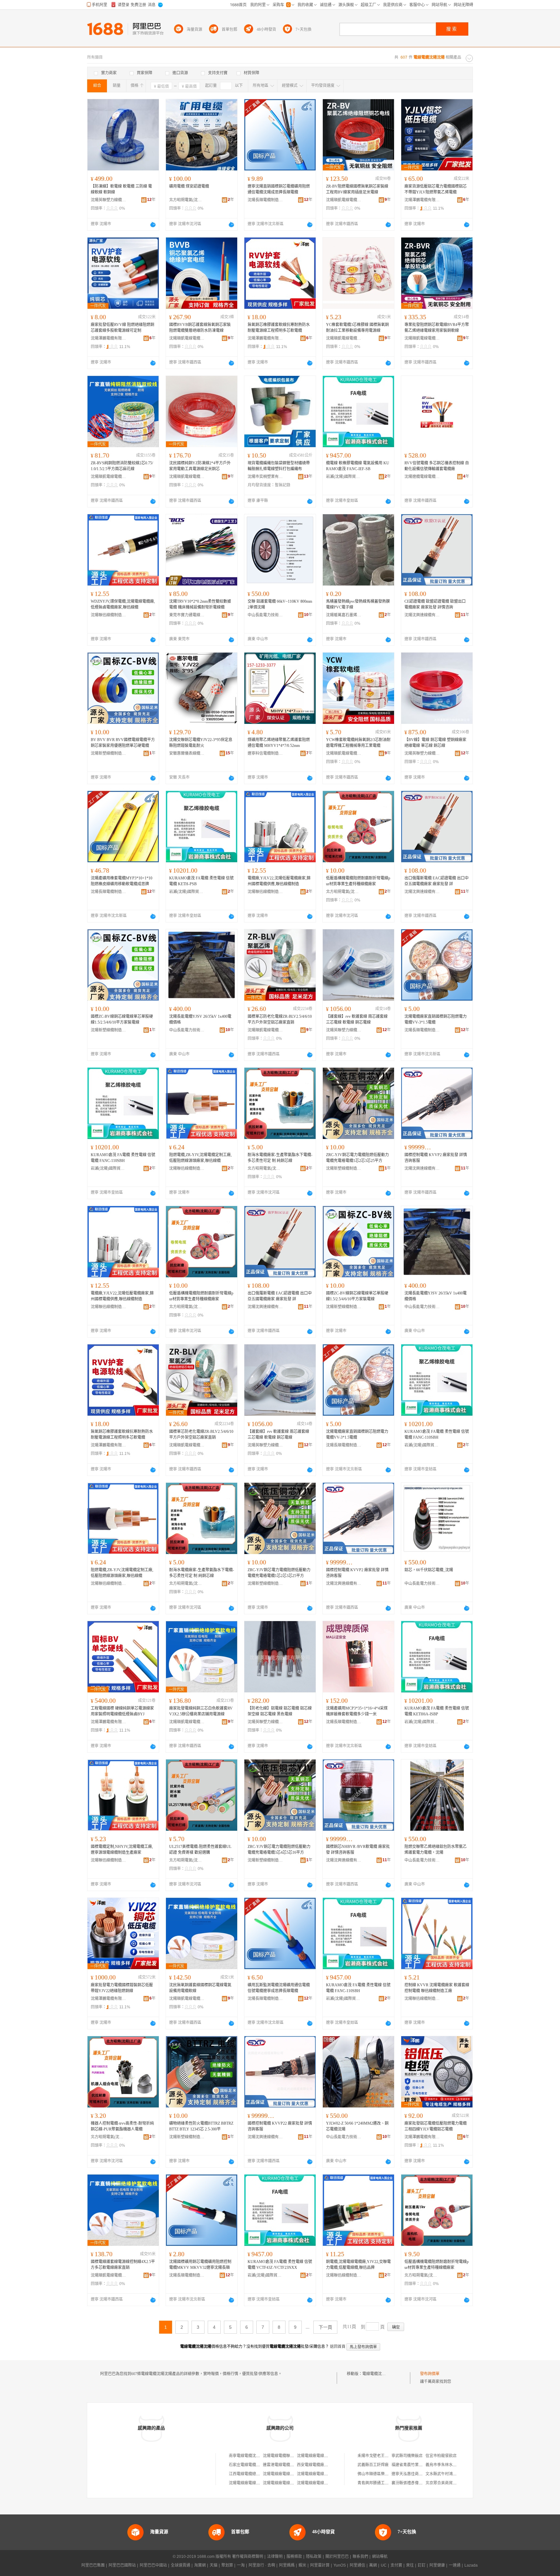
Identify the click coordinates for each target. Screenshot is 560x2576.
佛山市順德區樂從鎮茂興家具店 (385, 2474)
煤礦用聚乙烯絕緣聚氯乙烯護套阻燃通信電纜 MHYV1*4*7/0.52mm (279, 743)
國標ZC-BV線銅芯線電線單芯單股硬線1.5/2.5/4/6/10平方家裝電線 (122, 1019)
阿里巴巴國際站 (122, 2565)
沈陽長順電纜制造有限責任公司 (265, 200)
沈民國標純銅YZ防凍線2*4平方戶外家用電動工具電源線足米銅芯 (200, 466)
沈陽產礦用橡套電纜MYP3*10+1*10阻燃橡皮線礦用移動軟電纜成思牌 (122, 881)
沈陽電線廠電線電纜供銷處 (286, 2474)
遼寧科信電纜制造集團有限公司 (265, 753)
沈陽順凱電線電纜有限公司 (344, 200)
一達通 (455, 2565)
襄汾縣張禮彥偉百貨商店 (413, 2483)
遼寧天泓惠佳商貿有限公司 (415, 2474)
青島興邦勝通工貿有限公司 (381, 2483)
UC (384, 2565)
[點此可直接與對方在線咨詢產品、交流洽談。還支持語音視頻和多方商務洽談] (153, 225)
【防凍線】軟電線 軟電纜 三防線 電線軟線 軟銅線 (121, 189)
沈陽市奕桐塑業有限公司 (265, 477)
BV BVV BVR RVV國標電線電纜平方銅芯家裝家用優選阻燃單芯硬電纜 (123, 743)
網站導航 (380, 2557)
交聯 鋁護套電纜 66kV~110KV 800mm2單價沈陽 (280, 604)
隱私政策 (314, 2557)
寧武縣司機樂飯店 (407, 2456)
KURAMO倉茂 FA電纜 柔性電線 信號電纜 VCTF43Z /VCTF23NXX (280, 2265)
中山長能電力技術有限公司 (265, 615)
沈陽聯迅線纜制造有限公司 (109, 615)
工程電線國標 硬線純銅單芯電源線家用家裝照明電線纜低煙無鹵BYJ (122, 1711)
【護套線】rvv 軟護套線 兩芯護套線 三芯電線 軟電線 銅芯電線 (357, 1019)
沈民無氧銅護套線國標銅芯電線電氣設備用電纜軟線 (200, 1988)
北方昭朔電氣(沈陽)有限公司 (187, 200)
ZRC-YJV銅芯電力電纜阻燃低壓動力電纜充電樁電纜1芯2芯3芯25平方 (357, 1158)
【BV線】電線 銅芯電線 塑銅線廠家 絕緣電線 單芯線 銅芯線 (435, 743)
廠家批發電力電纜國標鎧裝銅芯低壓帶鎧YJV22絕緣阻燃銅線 (122, 1988)
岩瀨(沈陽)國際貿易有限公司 (344, 477)
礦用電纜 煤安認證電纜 (189, 186)
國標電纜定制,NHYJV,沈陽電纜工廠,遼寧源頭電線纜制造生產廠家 (122, 1850)
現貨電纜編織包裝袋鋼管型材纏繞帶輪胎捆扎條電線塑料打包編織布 (279, 466)
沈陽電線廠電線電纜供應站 (320, 2483)
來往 (410, 2565)
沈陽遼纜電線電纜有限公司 (422, 477)
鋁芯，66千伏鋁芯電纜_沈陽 (429, 1570)
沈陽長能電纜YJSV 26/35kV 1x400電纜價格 (200, 1019)
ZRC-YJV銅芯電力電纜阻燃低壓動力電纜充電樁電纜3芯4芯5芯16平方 (279, 1850)
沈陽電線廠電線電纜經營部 (286, 2483)
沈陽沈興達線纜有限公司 (422, 615)
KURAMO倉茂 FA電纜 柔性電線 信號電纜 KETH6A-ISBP (437, 1711)
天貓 (214, 2565)
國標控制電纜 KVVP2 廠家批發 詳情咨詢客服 (436, 1158)
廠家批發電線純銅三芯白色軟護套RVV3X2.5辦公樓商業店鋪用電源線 (201, 1711)
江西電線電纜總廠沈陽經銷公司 (256, 2474)
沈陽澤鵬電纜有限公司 (422, 200)
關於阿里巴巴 (337, 2557)
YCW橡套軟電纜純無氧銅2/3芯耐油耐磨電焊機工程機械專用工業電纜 (358, 743)
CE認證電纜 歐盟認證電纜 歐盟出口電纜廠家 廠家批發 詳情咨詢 (435, 604)
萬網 (373, 2565)
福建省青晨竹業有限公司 (413, 2465)
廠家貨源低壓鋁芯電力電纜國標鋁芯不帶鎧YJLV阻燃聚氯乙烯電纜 (436, 189)
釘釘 (422, 2565)
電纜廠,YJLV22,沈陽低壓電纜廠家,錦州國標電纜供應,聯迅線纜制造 (279, 881)
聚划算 (227, 2565)
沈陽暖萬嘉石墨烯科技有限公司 (344, 615)
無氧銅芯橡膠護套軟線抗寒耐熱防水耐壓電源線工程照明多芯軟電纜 (279, 328)
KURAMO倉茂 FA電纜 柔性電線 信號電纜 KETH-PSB (201, 881)
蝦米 (302, 2565)
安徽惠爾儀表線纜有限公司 (187, 753)
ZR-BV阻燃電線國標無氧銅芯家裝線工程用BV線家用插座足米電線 (357, 189)
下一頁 (325, 2327)
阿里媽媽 (287, 2565)
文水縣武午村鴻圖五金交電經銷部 (455, 2474)
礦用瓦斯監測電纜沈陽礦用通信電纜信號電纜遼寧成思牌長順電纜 (279, 1988)
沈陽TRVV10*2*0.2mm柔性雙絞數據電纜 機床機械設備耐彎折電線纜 (200, 604)
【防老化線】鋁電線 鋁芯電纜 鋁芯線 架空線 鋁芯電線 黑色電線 (280, 1711)
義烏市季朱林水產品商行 (447, 2465)
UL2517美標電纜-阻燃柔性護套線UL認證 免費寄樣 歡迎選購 (200, 1850)
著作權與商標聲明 (248, 2557)
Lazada (471, 2565)
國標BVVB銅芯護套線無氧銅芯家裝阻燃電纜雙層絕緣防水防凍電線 (200, 328)
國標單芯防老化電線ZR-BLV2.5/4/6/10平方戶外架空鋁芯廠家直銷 (280, 1019)
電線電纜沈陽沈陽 (378, 2374)
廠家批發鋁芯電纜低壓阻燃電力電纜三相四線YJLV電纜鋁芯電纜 (436, 2126)
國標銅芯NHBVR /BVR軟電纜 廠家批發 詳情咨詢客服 (358, 1850)
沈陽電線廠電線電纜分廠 (318, 2456)
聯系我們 (360, 2557)
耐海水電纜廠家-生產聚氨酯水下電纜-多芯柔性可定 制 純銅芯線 (280, 1158)
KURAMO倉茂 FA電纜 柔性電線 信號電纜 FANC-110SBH (123, 1158)
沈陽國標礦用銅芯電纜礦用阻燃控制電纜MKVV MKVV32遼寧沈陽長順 (200, 2265)
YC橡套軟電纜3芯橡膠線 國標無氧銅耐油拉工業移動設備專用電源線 (357, 328)
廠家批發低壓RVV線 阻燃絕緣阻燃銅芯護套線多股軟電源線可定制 (122, 328)
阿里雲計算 (320, 2565)
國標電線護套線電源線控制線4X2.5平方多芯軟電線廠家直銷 (123, 2265)
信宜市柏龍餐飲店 (441, 2456)
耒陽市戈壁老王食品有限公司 (383, 2456)
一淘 (241, 2565)
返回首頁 (338, 2347)
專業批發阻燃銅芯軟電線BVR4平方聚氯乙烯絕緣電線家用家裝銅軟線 (437, 328)
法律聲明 (275, 2557)
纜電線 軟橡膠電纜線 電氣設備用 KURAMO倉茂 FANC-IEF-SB (358, 466)
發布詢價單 (430, 2374)
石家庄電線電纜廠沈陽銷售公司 (256, 2465)
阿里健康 (437, 2565)
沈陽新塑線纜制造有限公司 (109, 753)
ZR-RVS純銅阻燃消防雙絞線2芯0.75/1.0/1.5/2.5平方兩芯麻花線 (122, 466)
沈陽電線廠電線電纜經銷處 (320, 2474)
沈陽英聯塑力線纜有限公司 (109, 200)
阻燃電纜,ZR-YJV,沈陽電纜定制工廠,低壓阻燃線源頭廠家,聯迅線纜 (200, 1158)
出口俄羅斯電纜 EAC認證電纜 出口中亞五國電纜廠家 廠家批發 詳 (437, 881)
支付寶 (396, 2565)
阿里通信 (357, 2565)
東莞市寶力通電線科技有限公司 (187, 615)
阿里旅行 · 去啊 (262, 2565)
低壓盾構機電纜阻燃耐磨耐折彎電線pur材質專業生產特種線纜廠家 (358, 881)
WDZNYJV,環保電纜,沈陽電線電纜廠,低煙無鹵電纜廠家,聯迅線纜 (123, 604)
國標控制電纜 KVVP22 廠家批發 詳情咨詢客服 (280, 2126)
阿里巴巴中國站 (153, 2565)
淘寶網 (200, 2565)
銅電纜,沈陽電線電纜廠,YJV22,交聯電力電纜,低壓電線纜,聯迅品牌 (358, 2265)
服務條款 (294, 2557)
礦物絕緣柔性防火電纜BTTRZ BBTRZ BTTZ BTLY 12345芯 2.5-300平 (201, 2126)
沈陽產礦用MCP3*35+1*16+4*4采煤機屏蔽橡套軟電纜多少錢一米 (357, 1711)
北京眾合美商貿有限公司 (447, 2483)
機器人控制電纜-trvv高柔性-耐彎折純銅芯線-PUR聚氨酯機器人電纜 (122, 2126)
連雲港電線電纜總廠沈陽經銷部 (290, 2465)
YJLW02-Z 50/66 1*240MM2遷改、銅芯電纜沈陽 (357, 2126)
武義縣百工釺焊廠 (373, 2465)
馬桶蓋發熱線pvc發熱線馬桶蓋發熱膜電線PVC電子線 (358, 604)
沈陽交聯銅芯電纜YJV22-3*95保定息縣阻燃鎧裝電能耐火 (201, 743)
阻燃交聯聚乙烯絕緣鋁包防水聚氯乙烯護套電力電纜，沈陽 (436, 1850)
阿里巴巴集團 (93, 2565)
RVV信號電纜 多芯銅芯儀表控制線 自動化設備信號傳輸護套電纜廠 (437, 466)
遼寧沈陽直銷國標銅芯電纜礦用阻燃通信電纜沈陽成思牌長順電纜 (279, 189)
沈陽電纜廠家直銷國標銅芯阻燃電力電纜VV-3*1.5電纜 (436, 1019)
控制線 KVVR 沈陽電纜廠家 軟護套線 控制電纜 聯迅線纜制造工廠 (437, 1988)
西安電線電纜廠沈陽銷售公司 (322, 2465)
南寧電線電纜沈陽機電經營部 (254, 2456)
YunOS (340, 2565)
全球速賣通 (181, 2565)
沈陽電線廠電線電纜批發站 (252, 2483)
